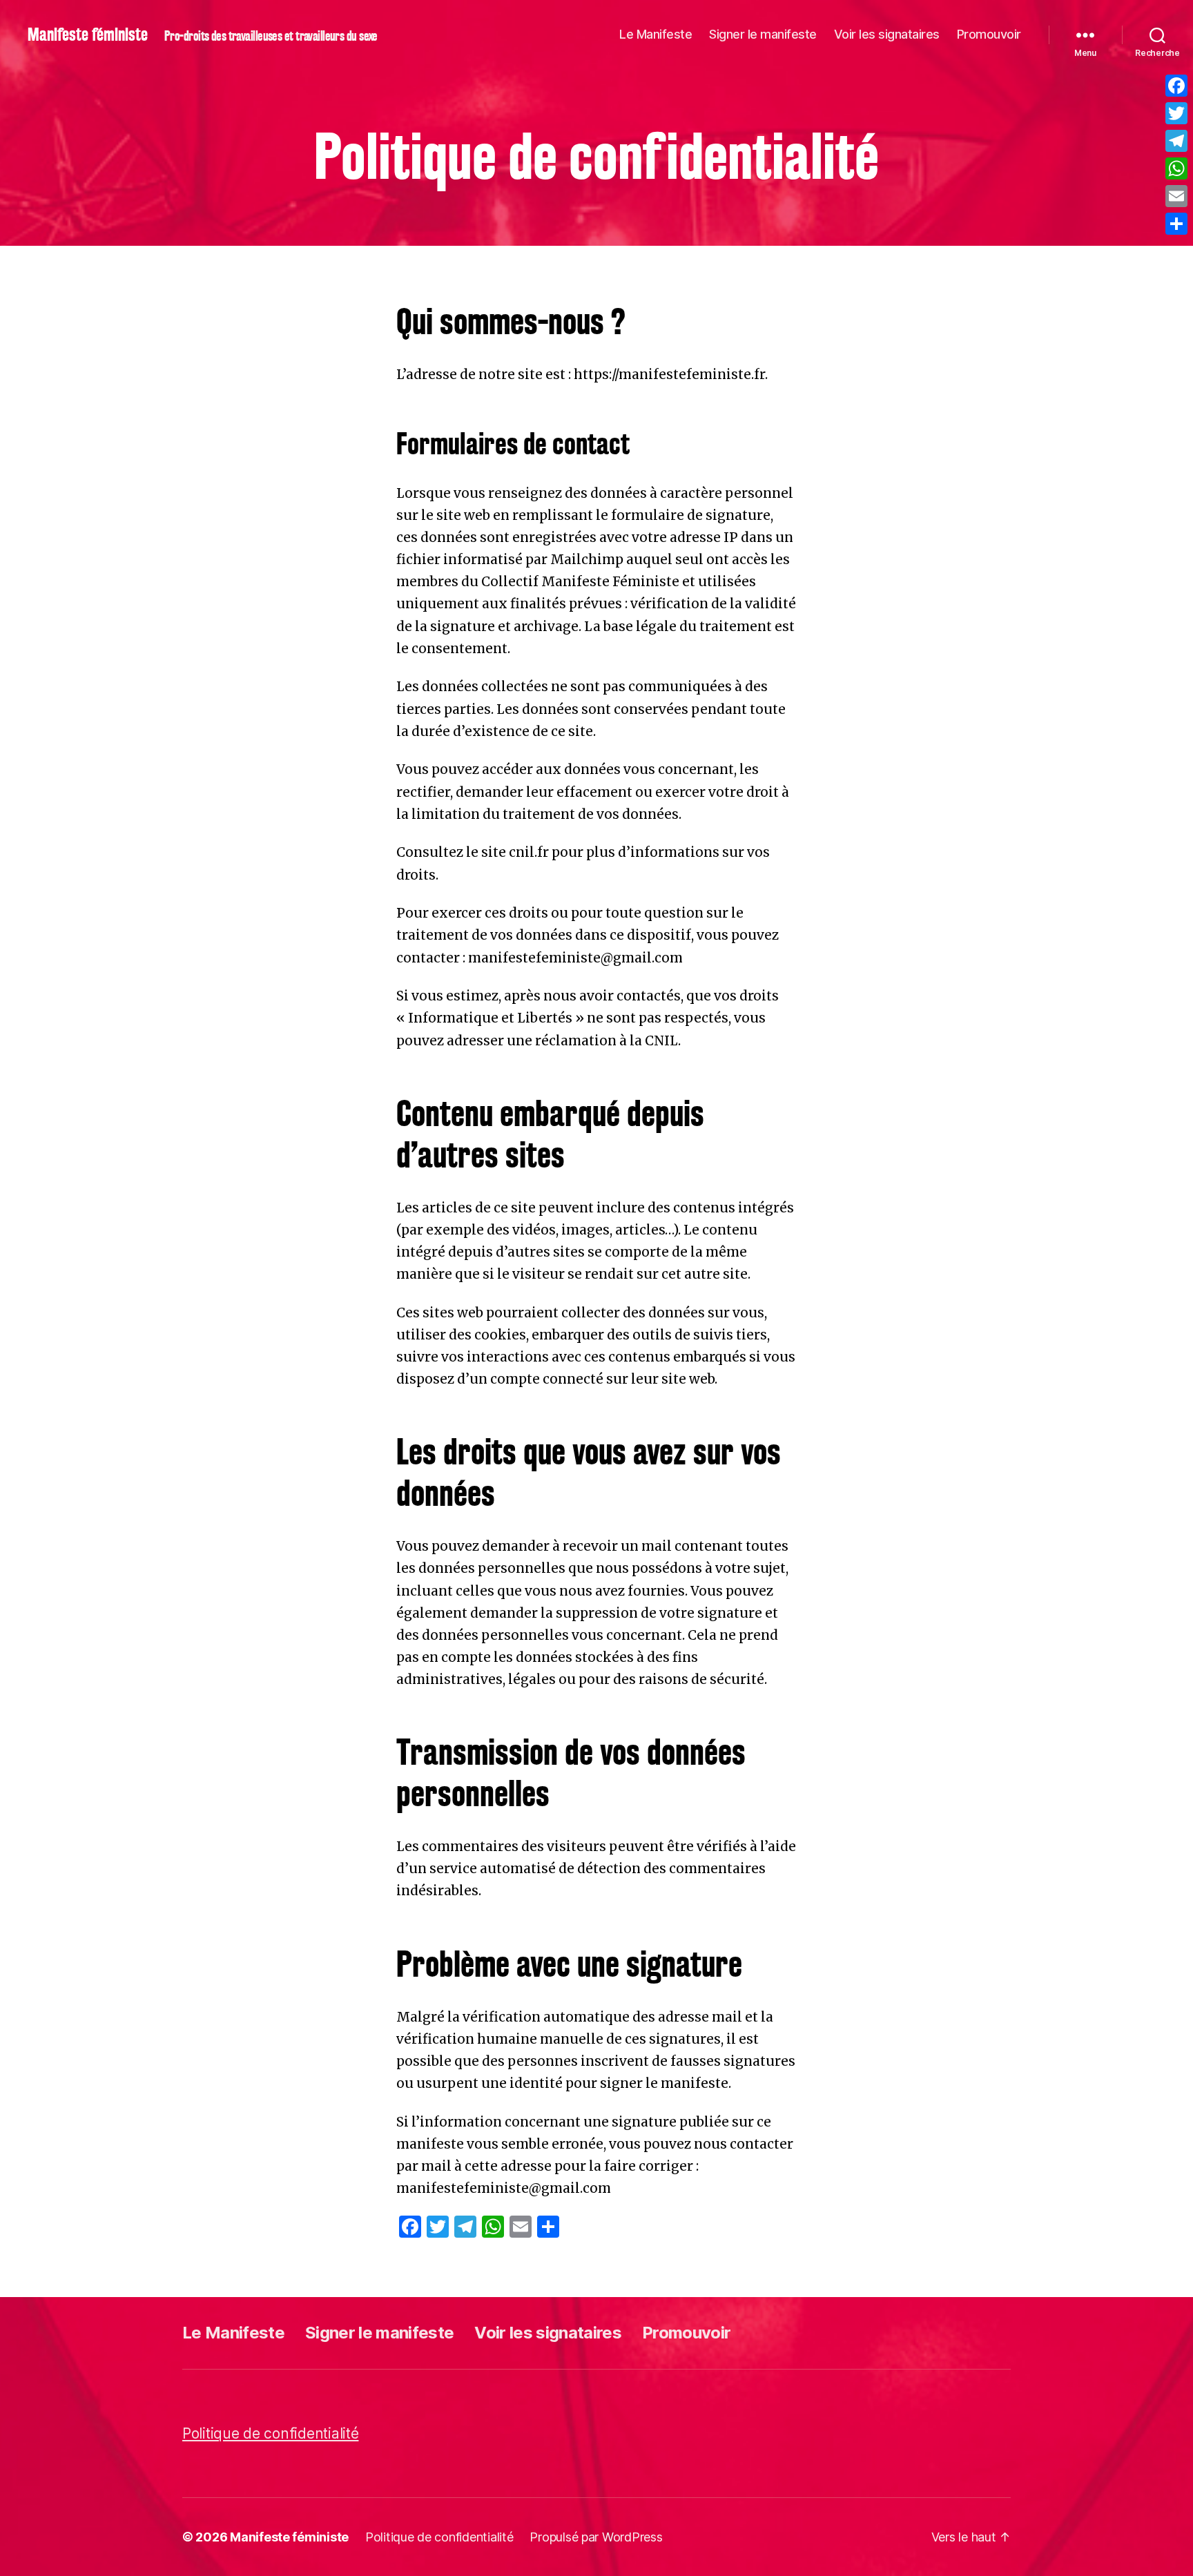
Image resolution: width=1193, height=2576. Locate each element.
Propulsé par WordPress (596, 2537)
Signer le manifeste (763, 34)
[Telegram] (1176, 141)
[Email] (1176, 196)
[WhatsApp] (1176, 168)
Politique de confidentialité (270, 2433)
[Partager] (1176, 224)
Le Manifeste (656, 34)
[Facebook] (1176, 86)
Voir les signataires (887, 34)
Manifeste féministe (88, 35)
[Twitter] (1176, 113)
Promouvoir (989, 34)
